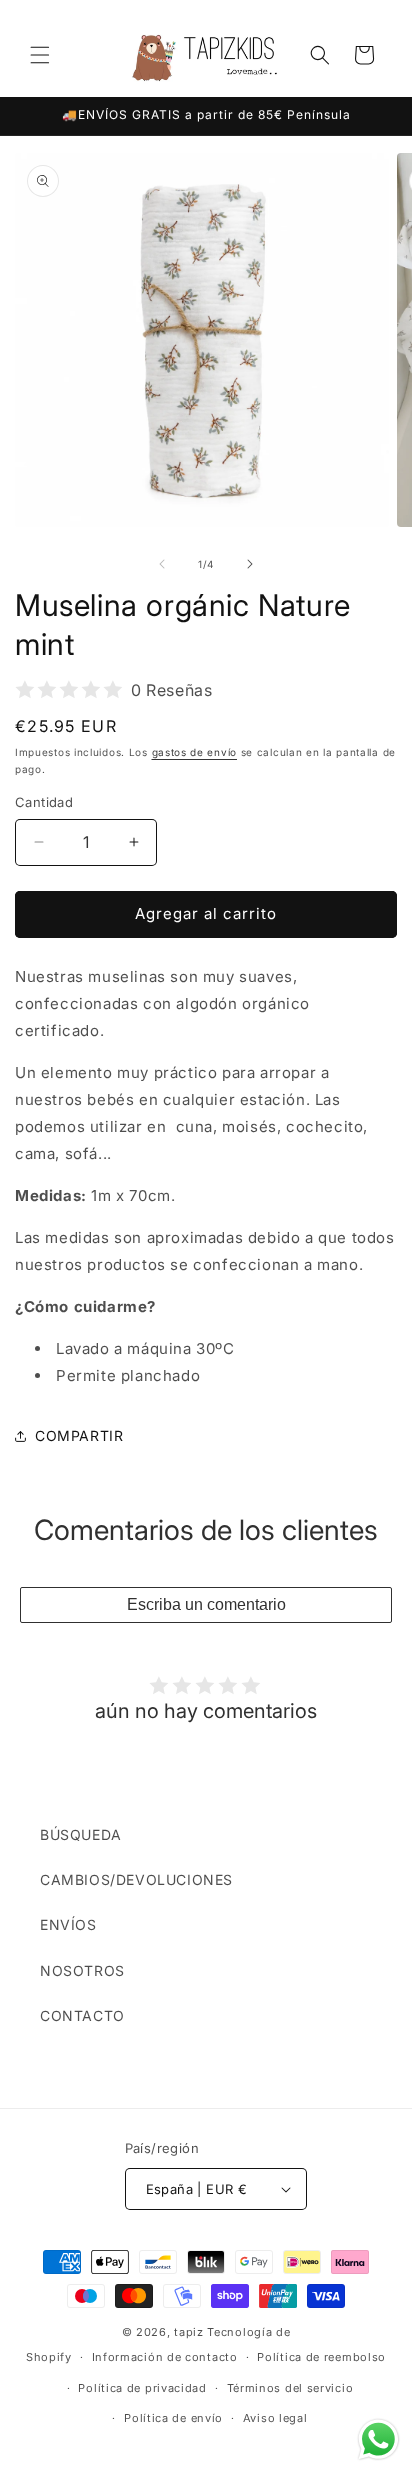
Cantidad (44, 802)
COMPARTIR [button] (79, 1435)
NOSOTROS (82, 1970)
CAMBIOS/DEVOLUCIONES (136, 1879)
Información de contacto (165, 2357)
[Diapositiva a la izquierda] (162, 564)
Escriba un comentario (206, 1604)
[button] (40, 55)
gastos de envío (195, 752)
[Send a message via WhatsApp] (378, 2439)
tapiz (189, 2332)
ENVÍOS (68, 1924)
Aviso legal (275, 2418)
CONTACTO (82, 2015)
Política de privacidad (142, 2388)
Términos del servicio (290, 2388)
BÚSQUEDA (81, 1834)
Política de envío (173, 2418)
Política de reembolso (321, 2357)
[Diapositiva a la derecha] (250, 564)
